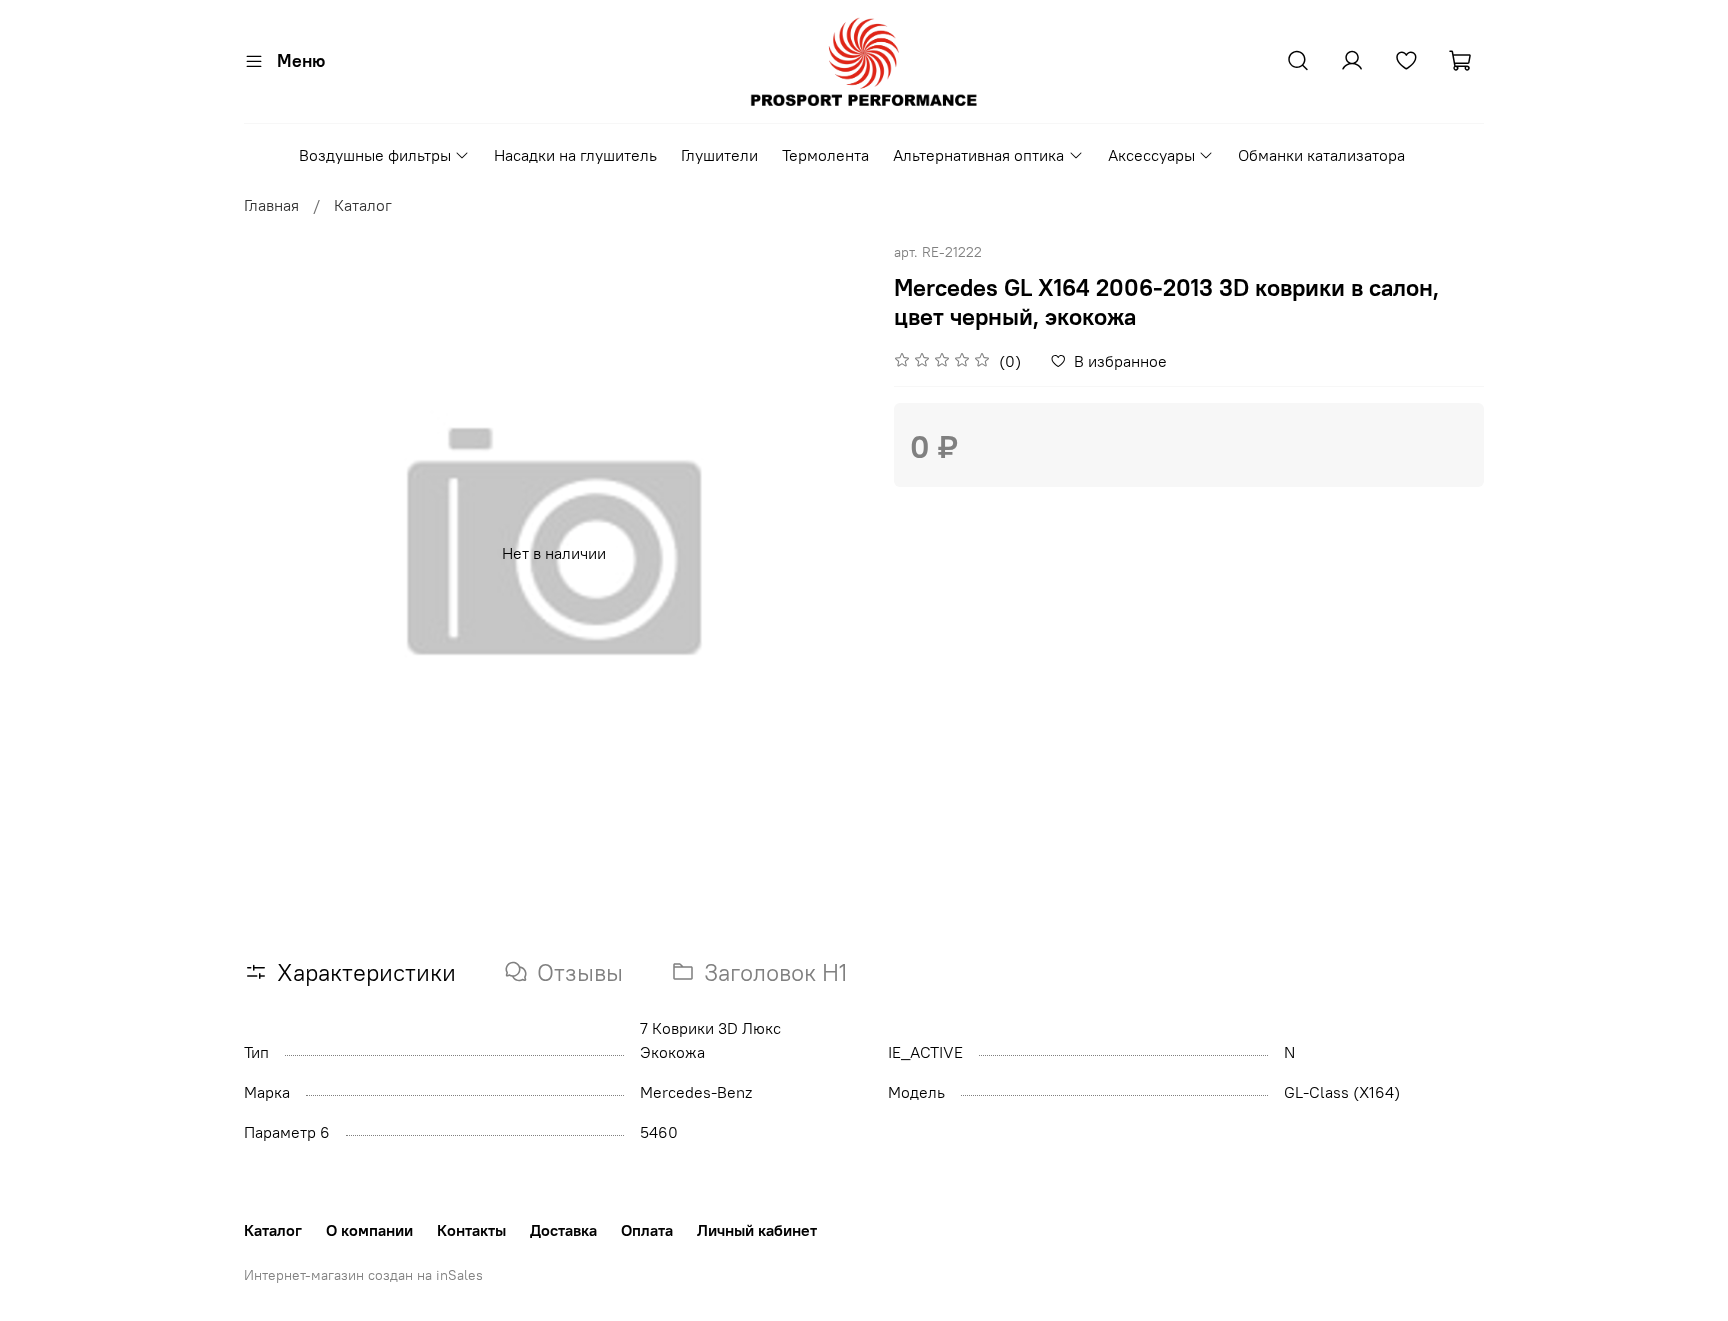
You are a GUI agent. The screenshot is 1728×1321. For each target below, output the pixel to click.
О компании (369, 1230)
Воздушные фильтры (375, 155)
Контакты (471, 1230)
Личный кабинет (757, 1230)
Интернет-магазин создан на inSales (363, 1275)
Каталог (363, 205)
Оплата (647, 1230)
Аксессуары (1151, 155)
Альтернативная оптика (978, 155)
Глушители (719, 155)
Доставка (563, 1230)
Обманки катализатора (1321, 155)
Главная (271, 205)
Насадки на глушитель (575, 155)
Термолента (825, 155)
